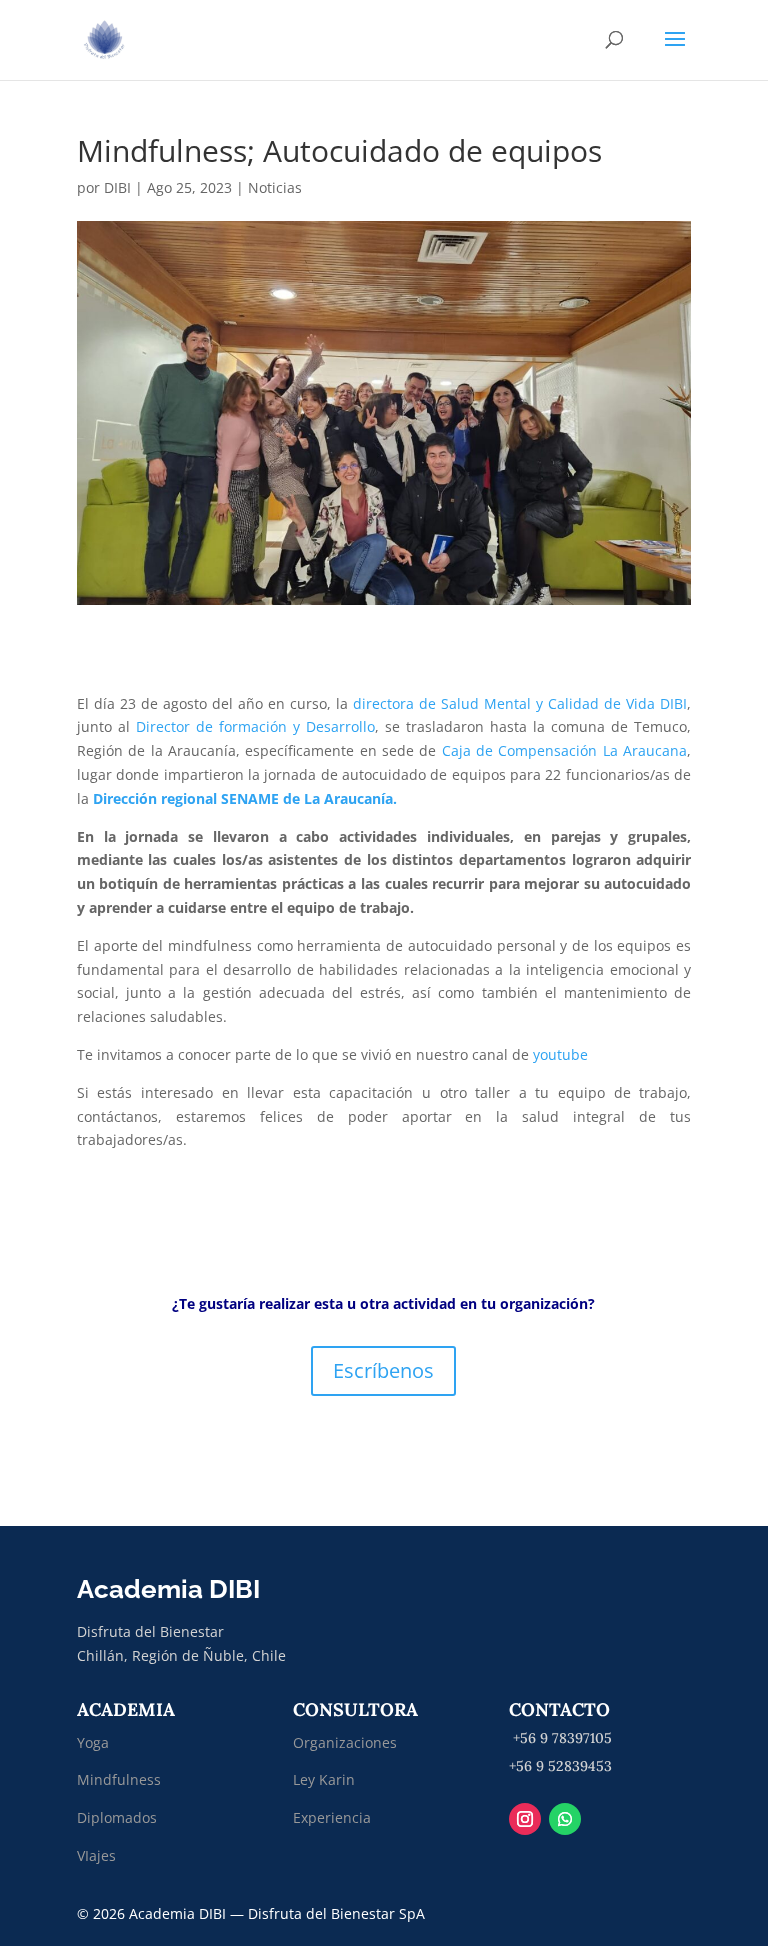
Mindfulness (119, 1779)
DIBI (117, 187)
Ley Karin (324, 1779)
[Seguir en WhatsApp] (565, 1819)
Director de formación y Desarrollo (255, 726)
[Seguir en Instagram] (525, 1819)
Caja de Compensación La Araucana (564, 750)
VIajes (96, 1855)
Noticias (275, 187)
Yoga (93, 1742)
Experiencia (332, 1817)
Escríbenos (383, 1370)
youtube (562, 1054)
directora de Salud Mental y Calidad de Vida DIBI (520, 703)
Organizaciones (345, 1742)
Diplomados (119, 1817)
